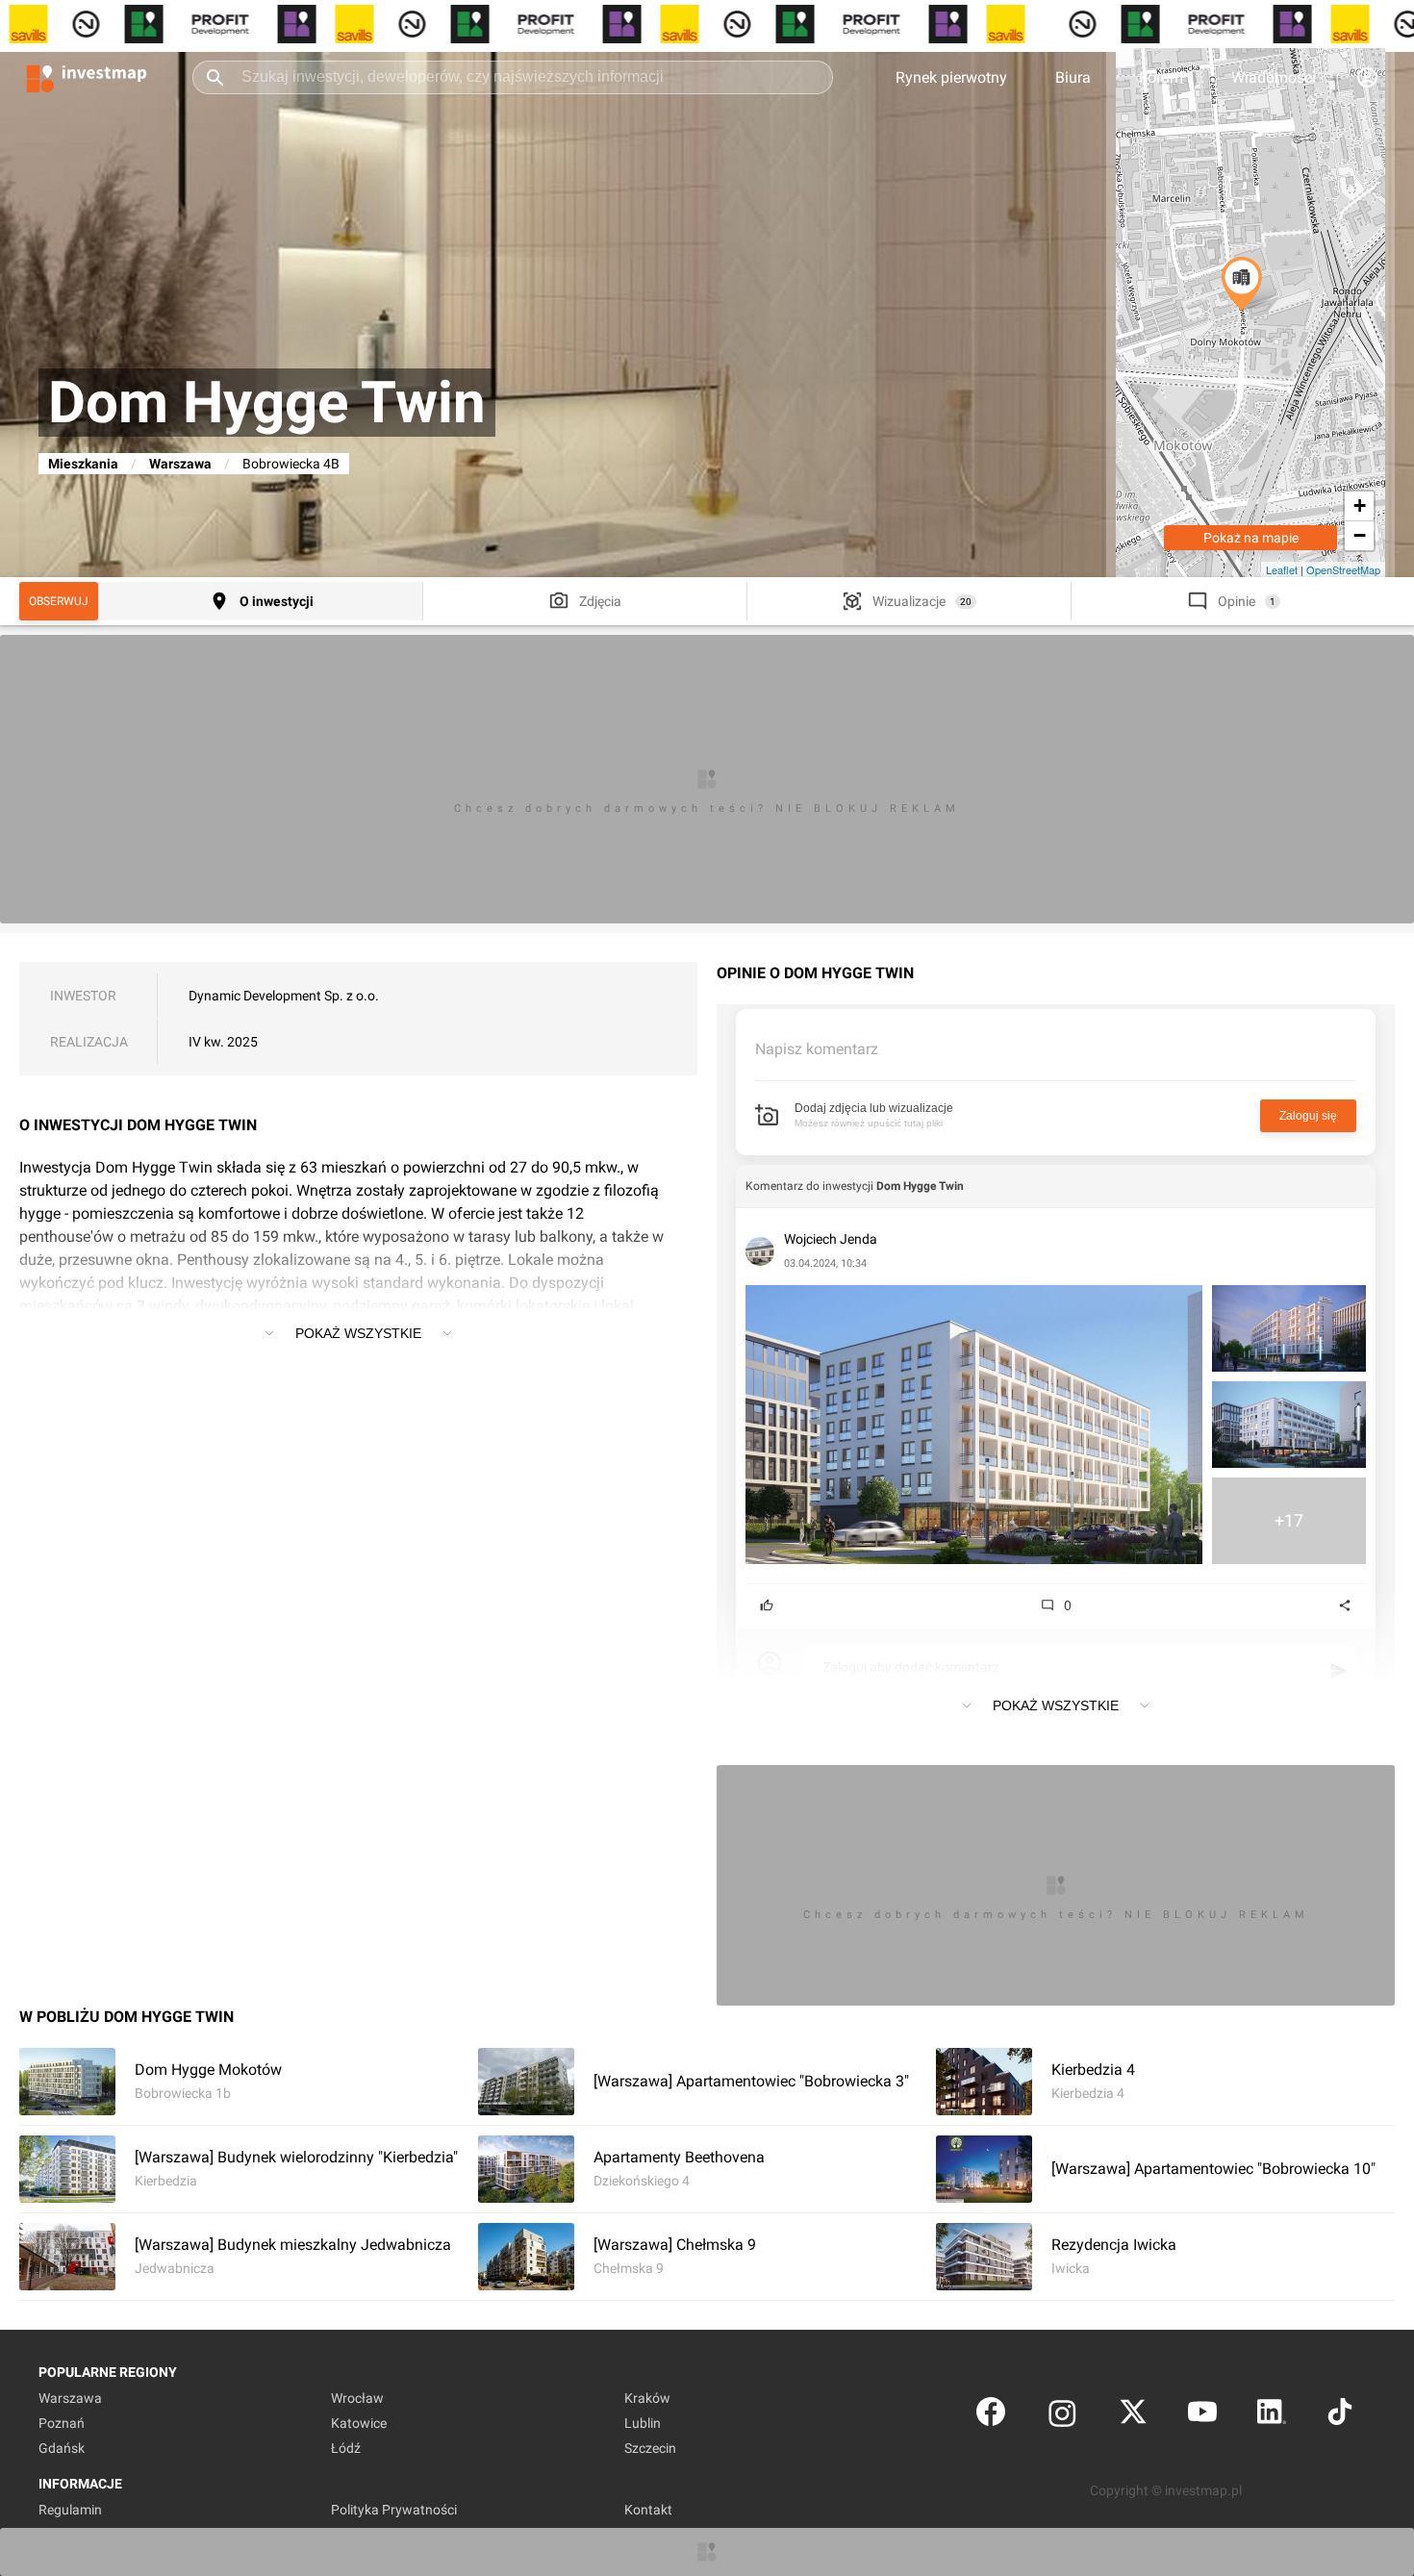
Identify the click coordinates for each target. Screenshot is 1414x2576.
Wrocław (357, 2398)
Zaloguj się (1308, 1116)
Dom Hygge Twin (920, 1186)
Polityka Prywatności (394, 2510)
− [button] (1360, 535)
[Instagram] (1062, 2416)
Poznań (62, 2423)
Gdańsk (62, 2448)
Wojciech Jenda (831, 1239)
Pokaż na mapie (1251, 538)
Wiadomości (1274, 77)
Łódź (346, 2448)
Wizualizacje (909, 601)
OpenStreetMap (1343, 569)
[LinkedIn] (1272, 2416)
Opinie (1237, 601)
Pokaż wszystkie (358, 1333)
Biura (1073, 77)
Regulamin (70, 2510)
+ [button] (1360, 505)
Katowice (359, 2423)
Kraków (647, 2398)
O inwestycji (277, 601)
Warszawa (180, 464)
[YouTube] (1202, 2416)
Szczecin (650, 2448)
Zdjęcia (600, 601)
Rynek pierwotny (951, 77)
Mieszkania (83, 464)
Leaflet (1282, 569)
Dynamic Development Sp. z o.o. (284, 996)
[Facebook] (991, 2416)
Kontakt (648, 2510)
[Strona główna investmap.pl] (87, 77)
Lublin (643, 2423)
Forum (1161, 77)
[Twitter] (1133, 2416)
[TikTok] (1340, 2416)
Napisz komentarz (817, 1049)
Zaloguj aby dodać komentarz (911, 1667)
